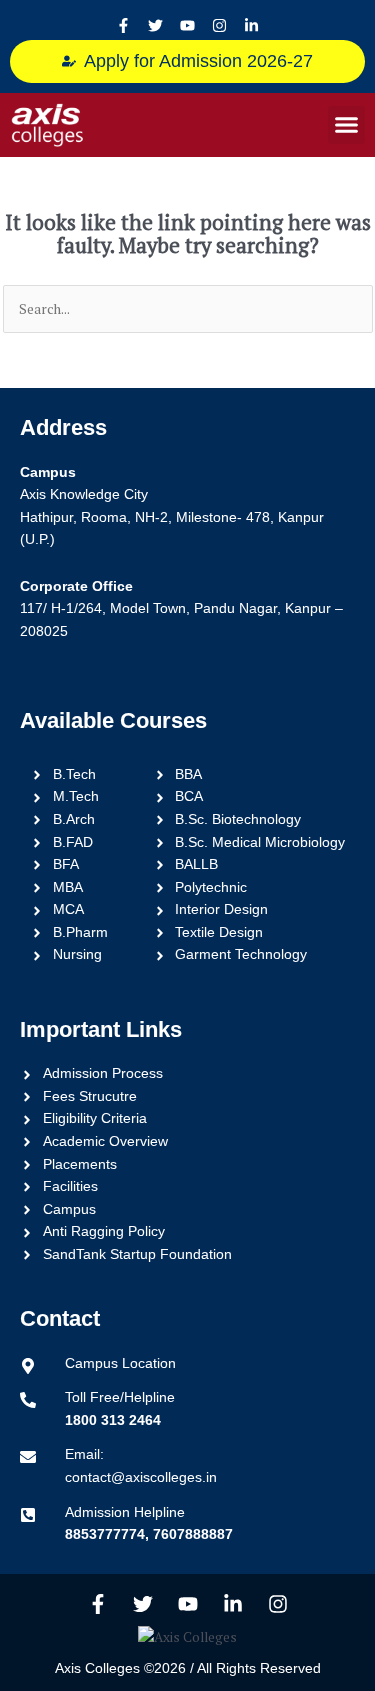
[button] (347, 125)
